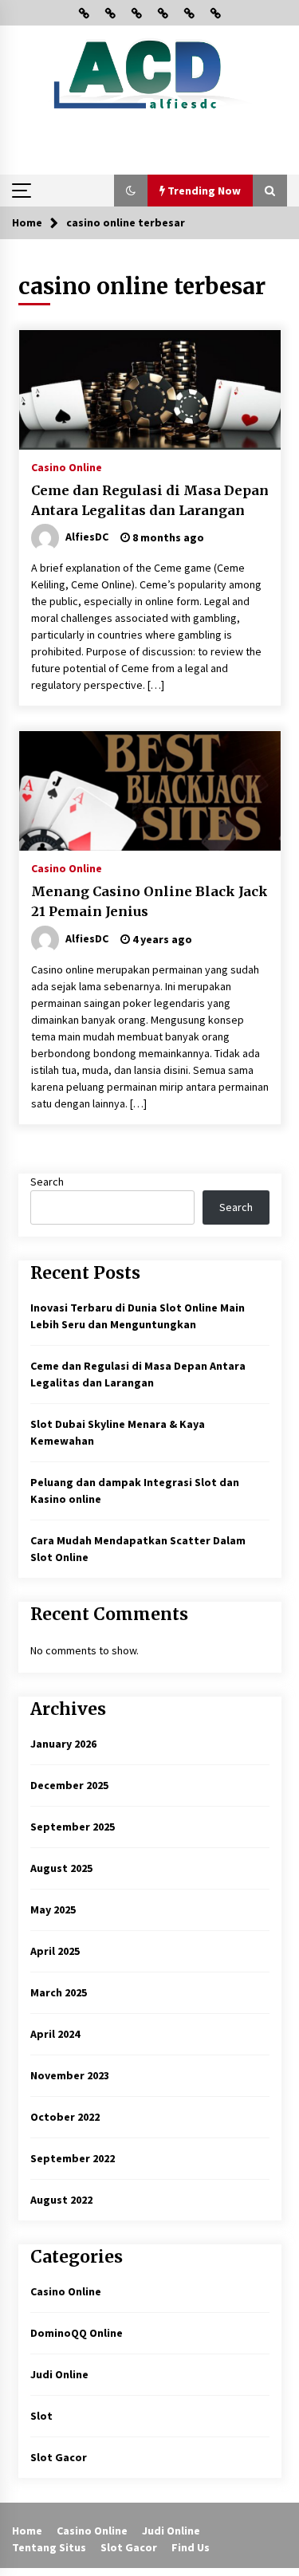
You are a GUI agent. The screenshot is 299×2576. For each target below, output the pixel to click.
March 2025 (59, 1992)
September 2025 (73, 1827)
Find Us (191, 2547)
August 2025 (61, 1868)
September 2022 (73, 2158)
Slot (41, 2416)
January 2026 (63, 1744)
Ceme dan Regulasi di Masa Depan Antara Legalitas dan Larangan (150, 500)
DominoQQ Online (77, 2333)
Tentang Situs (49, 2547)
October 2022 (65, 2117)
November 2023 (70, 2075)
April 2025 (55, 1951)
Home (27, 2531)
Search (47, 1182)
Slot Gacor (59, 2457)
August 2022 (61, 2200)
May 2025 (53, 1909)
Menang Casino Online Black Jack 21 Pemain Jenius (149, 901)
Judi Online (59, 2374)
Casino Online (67, 466)
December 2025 (69, 1785)
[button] (131, 191)
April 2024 (55, 2034)
